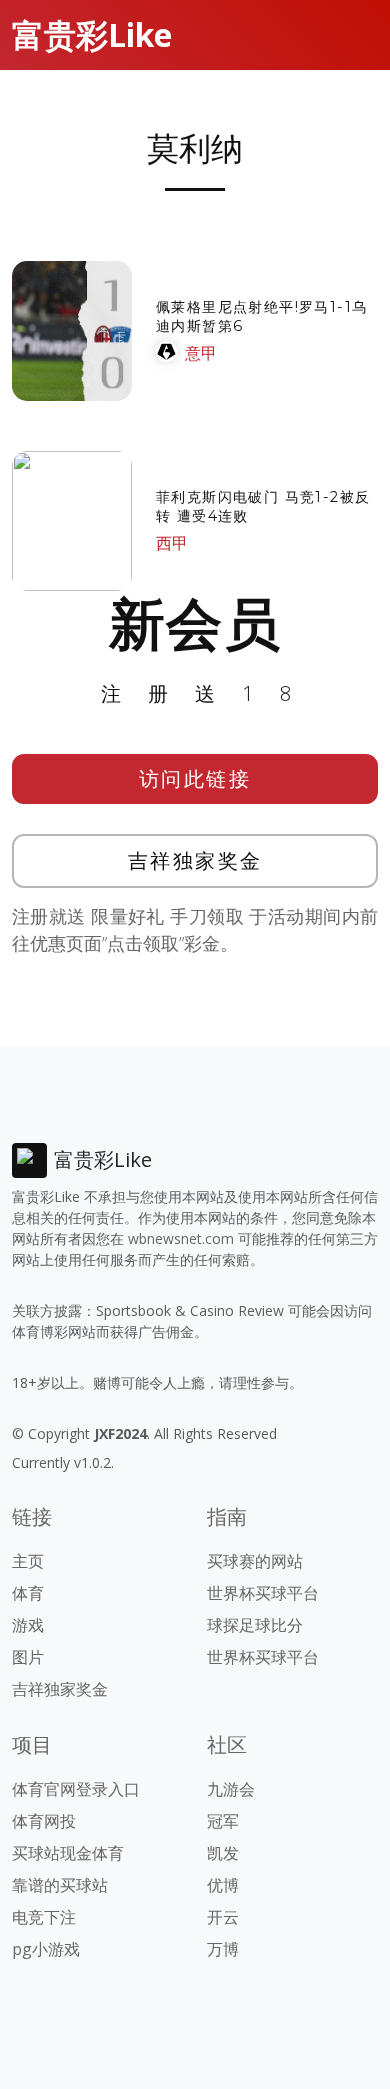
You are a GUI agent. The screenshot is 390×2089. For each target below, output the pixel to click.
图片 (28, 1657)
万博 (223, 1949)
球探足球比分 (255, 1625)
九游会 (231, 1789)
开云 (223, 1917)
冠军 (223, 1821)
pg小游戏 (46, 1949)
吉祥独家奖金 (195, 860)
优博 (223, 1885)
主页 (28, 1561)
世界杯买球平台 (263, 1593)
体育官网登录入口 (76, 1789)
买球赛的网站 (255, 1561)
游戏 (28, 1625)
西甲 (172, 543)
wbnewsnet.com (181, 1238)
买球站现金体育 (68, 1853)
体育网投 (44, 1821)
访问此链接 (195, 778)
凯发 (223, 1853)
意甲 (201, 353)
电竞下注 (44, 1917)
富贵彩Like (92, 34)
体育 (28, 1593)
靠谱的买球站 (60, 1885)
